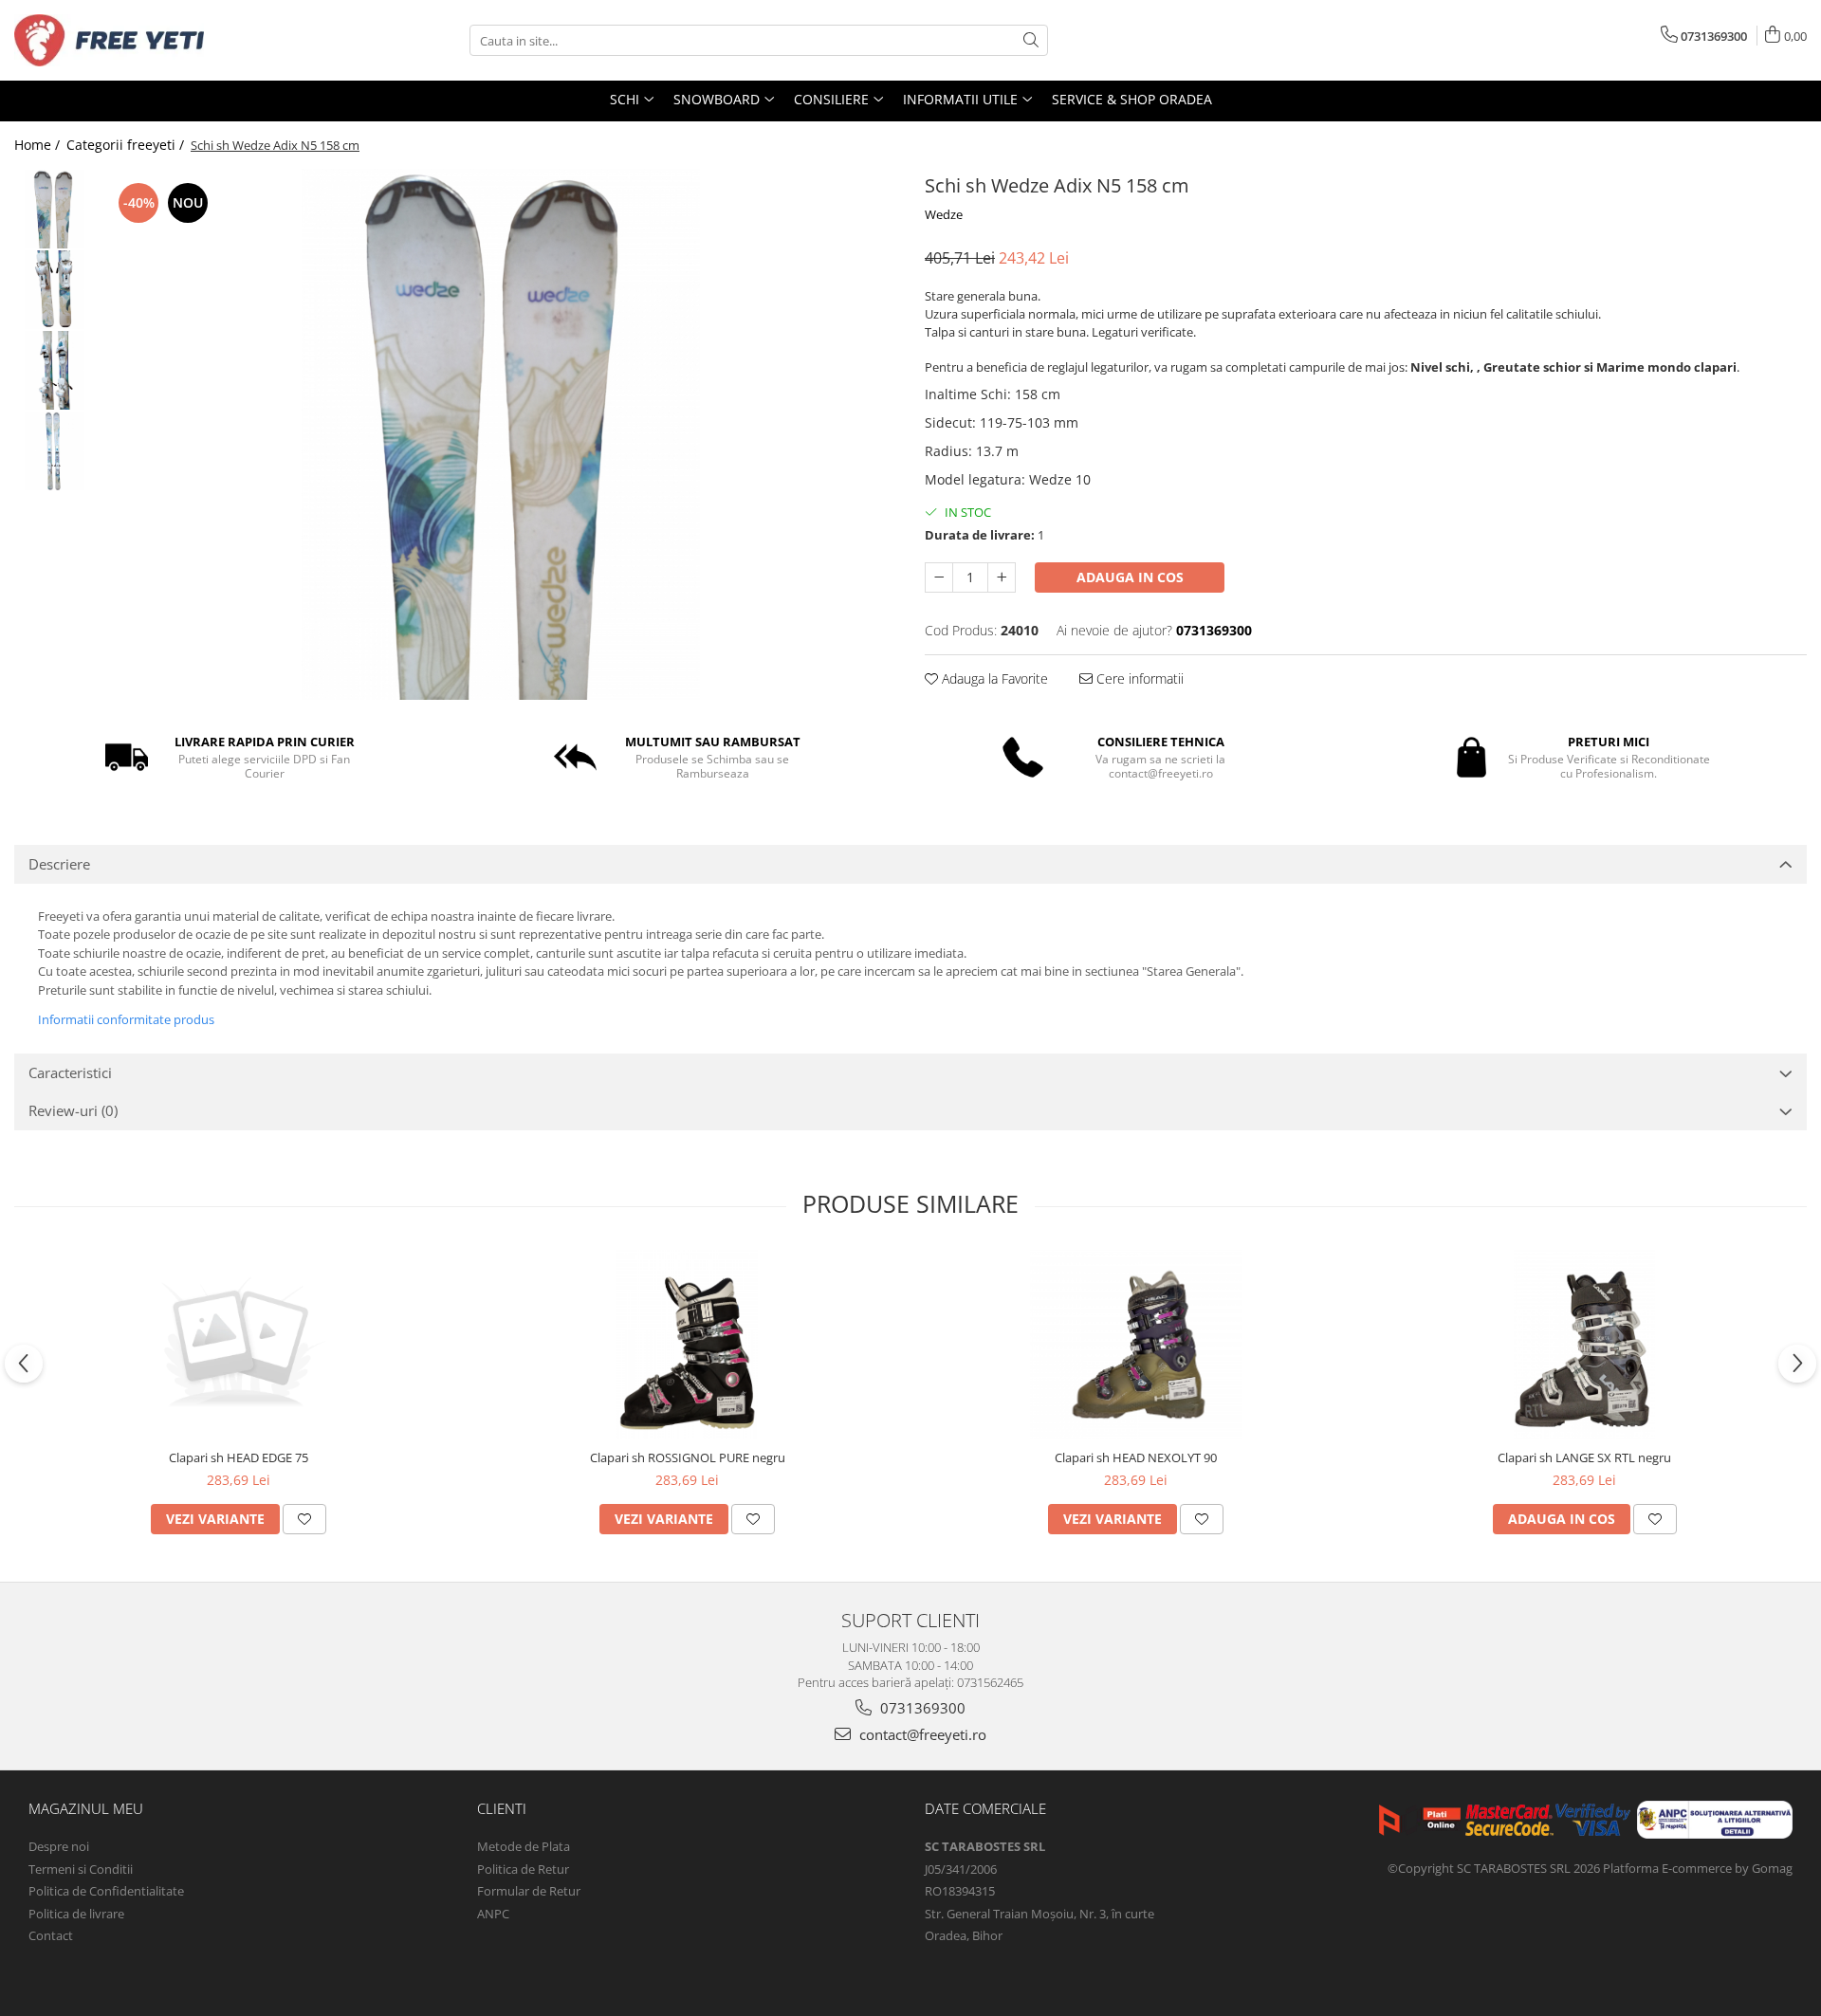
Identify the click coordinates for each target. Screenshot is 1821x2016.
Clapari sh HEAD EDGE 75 (239, 1457)
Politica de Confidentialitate (106, 1891)
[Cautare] (1031, 40)
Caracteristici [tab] (70, 1072)
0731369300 (921, 1708)
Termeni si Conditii (81, 1869)
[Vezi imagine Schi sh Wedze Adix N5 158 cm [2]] (55, 370)
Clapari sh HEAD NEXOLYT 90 (1136, 1457)
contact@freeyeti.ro (921, 1734)
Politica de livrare (76, 1914)
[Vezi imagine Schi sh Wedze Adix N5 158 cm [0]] (55, 209)
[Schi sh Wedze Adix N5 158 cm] (500, 434)
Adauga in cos (1130, 577)
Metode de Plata (524, 1846)
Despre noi (59, 1846)
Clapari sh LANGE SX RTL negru (1584, 1457)
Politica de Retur (523, 1869)
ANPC (493, 1914)
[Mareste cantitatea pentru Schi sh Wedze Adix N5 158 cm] (1002, 577)
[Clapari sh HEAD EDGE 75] (239, 1345)
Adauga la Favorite (993, 678)
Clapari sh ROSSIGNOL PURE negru (688, 1457)
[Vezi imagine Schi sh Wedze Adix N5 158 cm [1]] (55, 290)
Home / (39, 145)
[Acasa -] (109, 40)
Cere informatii (1138, 678)
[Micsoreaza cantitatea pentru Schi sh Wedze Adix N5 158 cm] (939, 577)
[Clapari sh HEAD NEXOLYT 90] (1136, 1345)
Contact (51, 1935)
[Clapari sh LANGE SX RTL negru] (1585, 1345)
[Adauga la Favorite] (304, 1519)
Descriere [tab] (59, 864)
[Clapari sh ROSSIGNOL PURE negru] (688, 1345)
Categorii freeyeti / (127, 145)
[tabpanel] (500, 434)
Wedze (944, 214)
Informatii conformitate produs (126, 1019)
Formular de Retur (529, 1891)
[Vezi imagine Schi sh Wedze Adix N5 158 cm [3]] (55, 451)
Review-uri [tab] (73, 1110)
